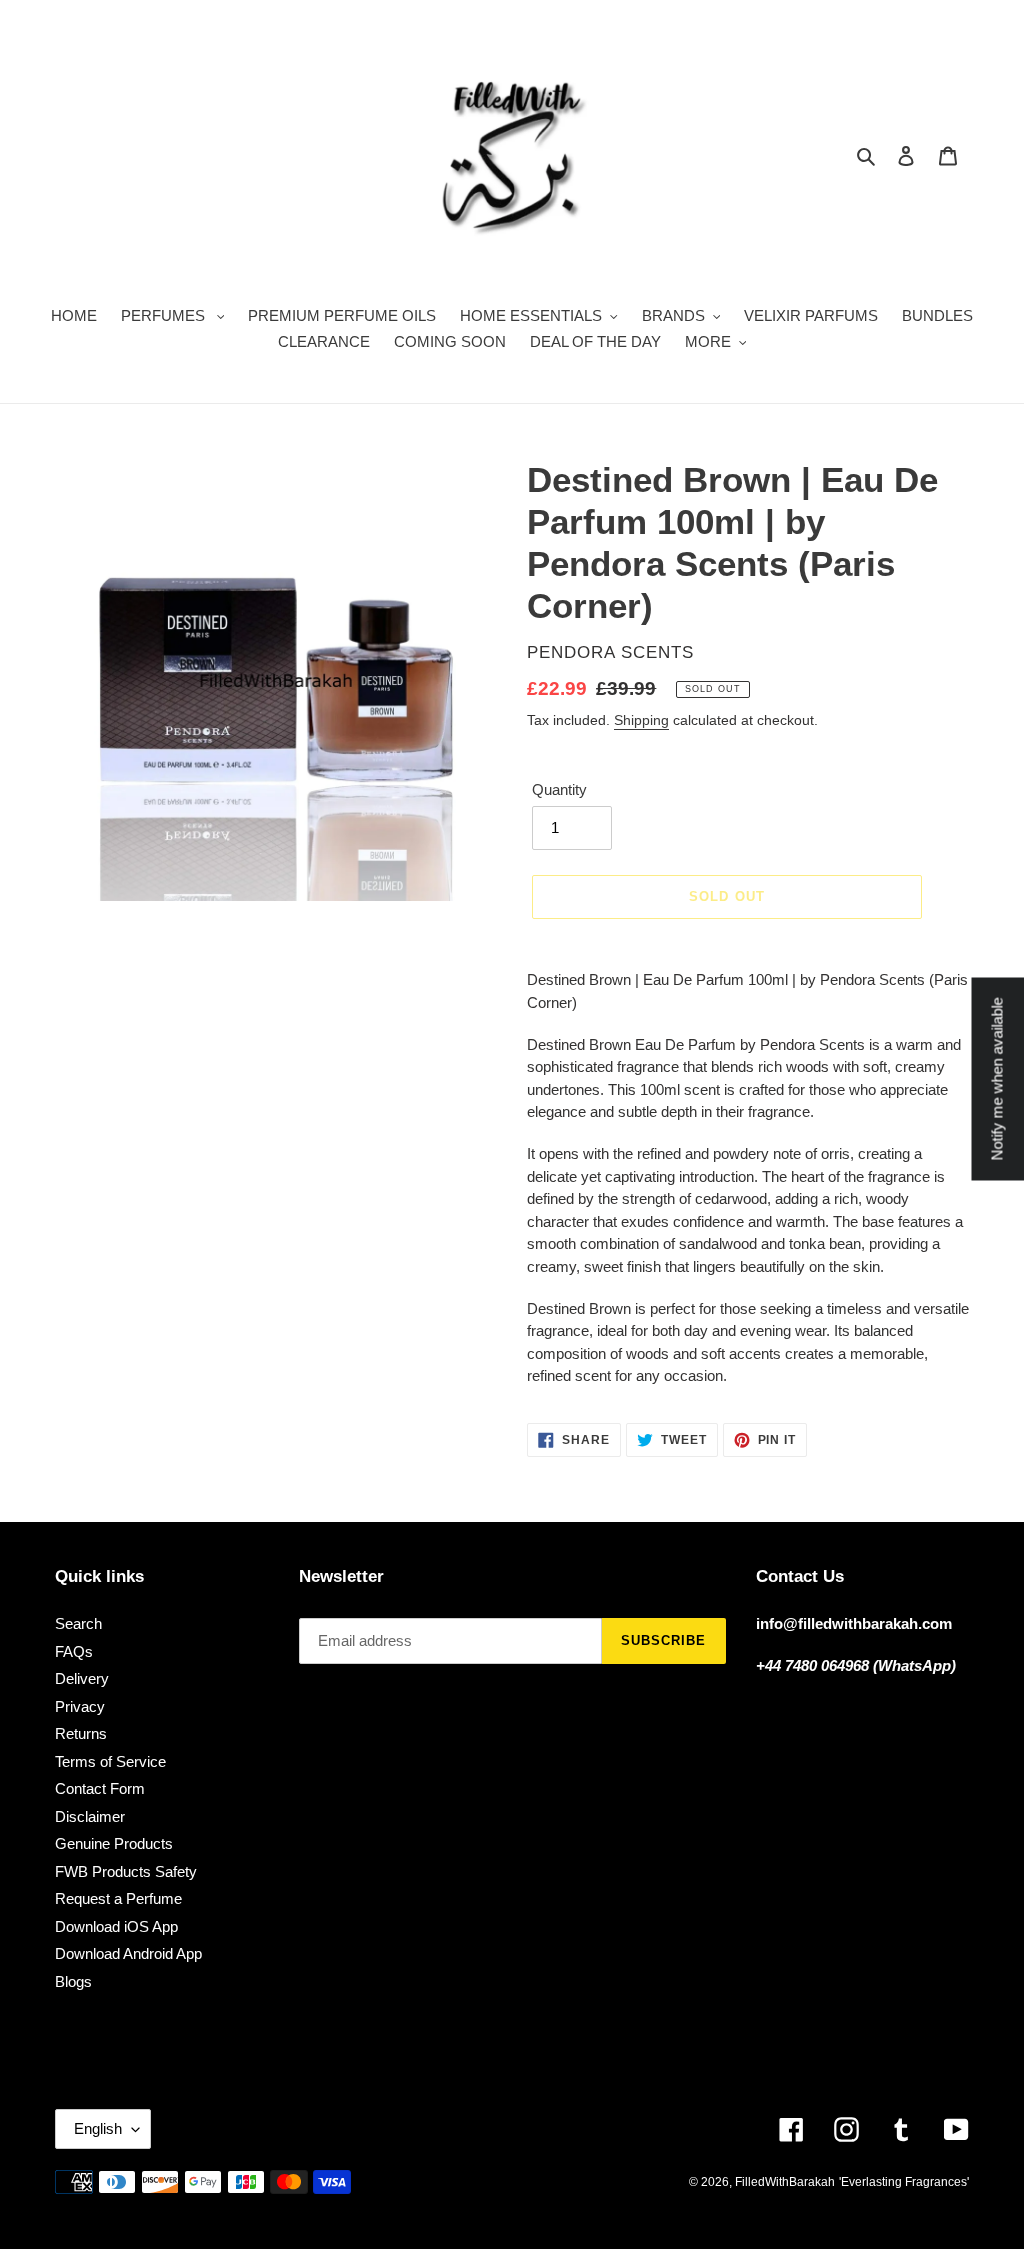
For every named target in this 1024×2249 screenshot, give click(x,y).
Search (78, 1623)
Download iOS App (116, 1926)
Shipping (641, 720)
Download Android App (128, 1953)
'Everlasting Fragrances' (904, 2182)
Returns (81, 1733)
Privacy (80, 1706)
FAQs (74, 1651)
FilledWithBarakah (785, 2182)
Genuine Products (114, 1843)
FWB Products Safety (126, 1871)
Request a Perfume (118, 1898)
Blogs (73, 1981)
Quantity (559, 789)
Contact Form (100, 1788)
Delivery (82, 1678)
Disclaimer (90, 1816)
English (98, 2128)
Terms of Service (110, 1761)
